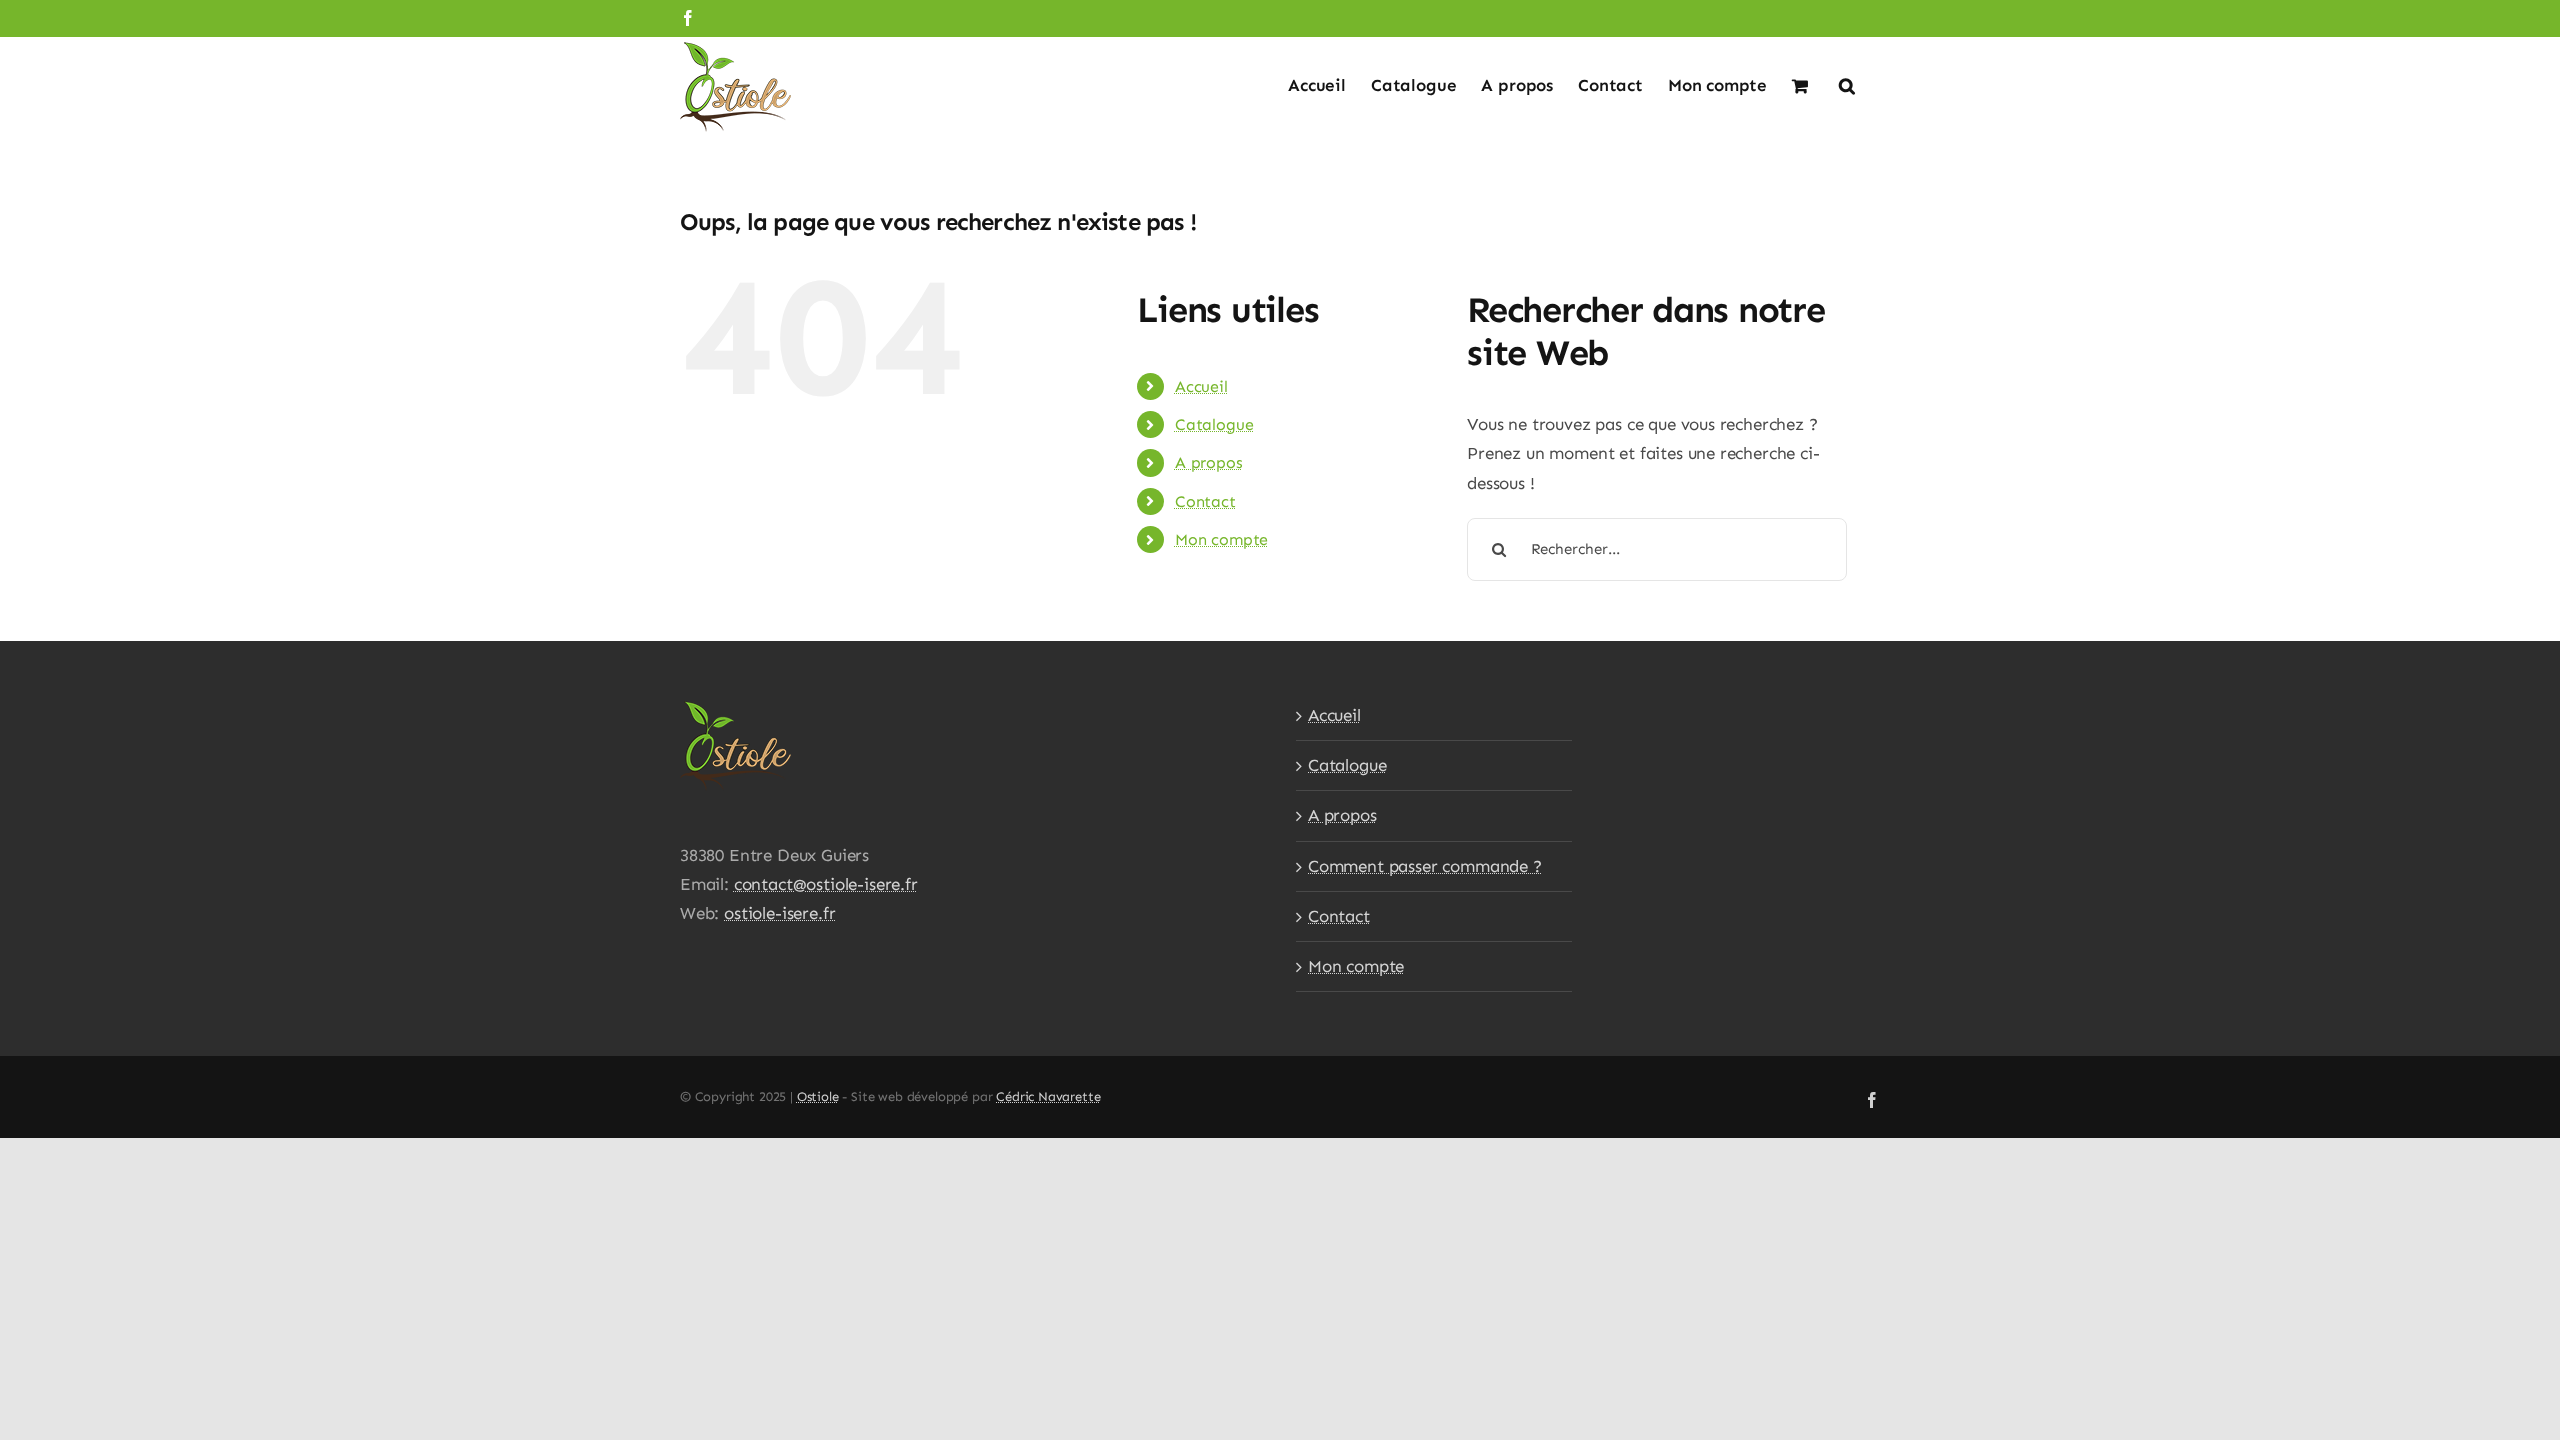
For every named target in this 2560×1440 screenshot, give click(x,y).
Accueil (1201, 386)
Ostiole (818, 1096)
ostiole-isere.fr (779, 913)
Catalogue (1214, 424)
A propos (1209, 462)
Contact (1205, 501)
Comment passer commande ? (1425, 866)
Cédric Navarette (1048, 1096)
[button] (1847, 84)
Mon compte (1221, 539)
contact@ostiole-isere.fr (826, 884)
